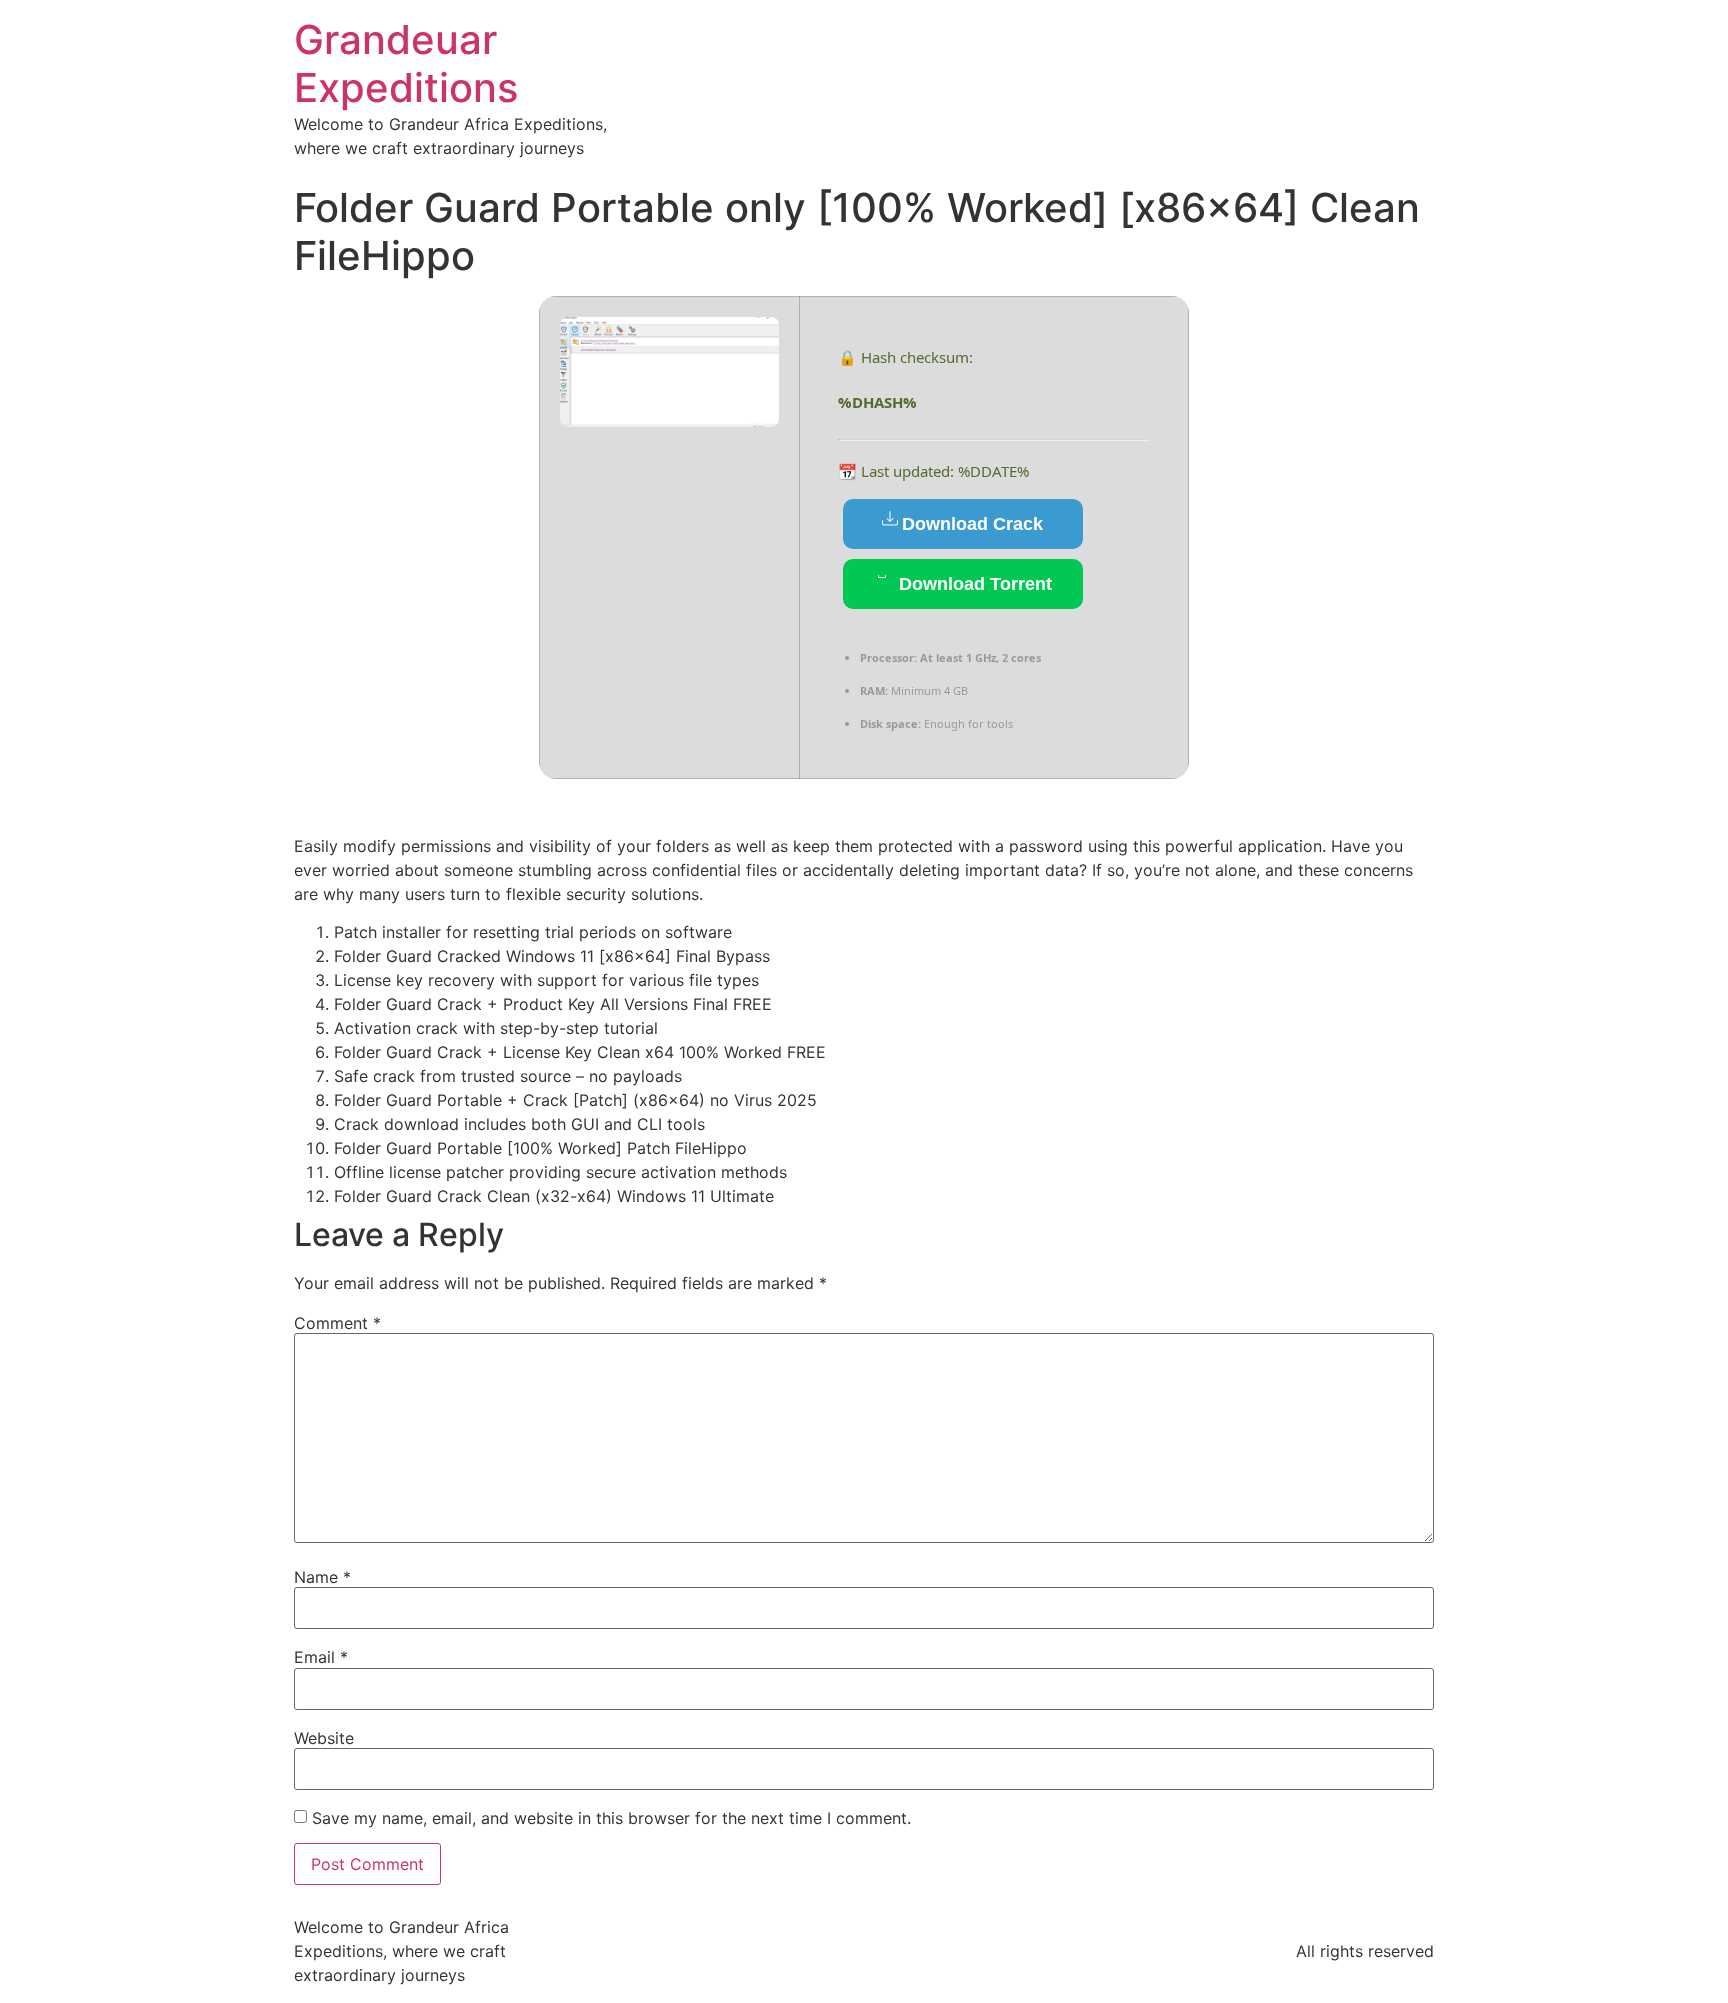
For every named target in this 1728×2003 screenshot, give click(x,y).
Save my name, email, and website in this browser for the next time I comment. (611, 1818)
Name (322, 1577)
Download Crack (972, 524)
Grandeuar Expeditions (406, 63)
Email (321, 1657)
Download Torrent (973, 584)
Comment (337, 1323)
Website (324, 1738)
